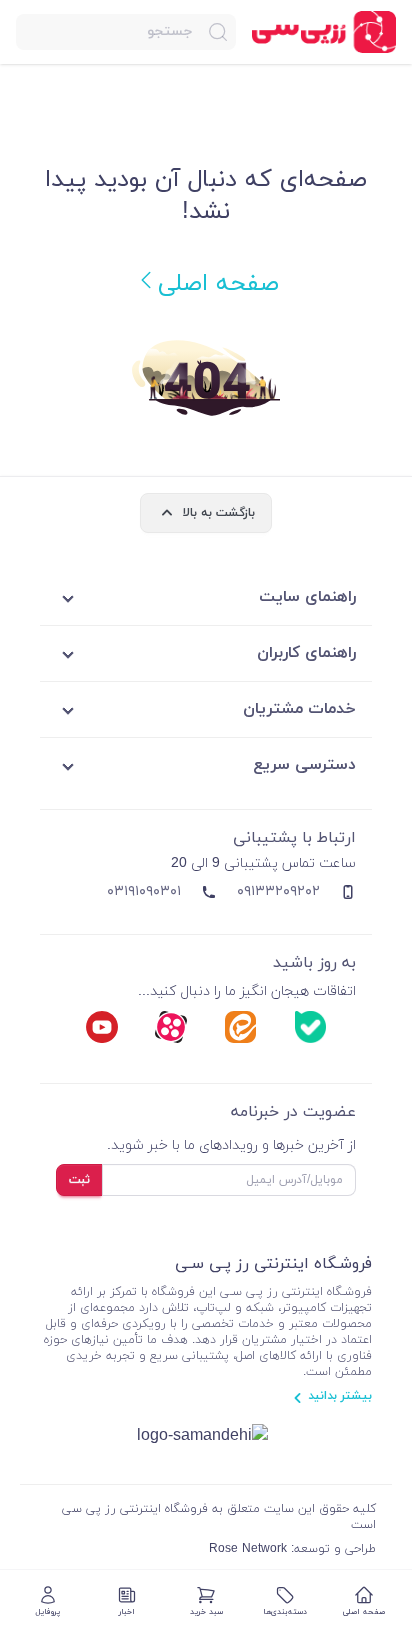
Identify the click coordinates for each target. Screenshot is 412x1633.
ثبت (79, 1180)
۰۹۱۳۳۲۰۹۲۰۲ (278, 891)
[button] (126, 32)
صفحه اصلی (218, 284)
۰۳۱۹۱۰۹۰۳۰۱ (144, 891)
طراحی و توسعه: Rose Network (292, 1549)
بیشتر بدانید (340, 1396)
